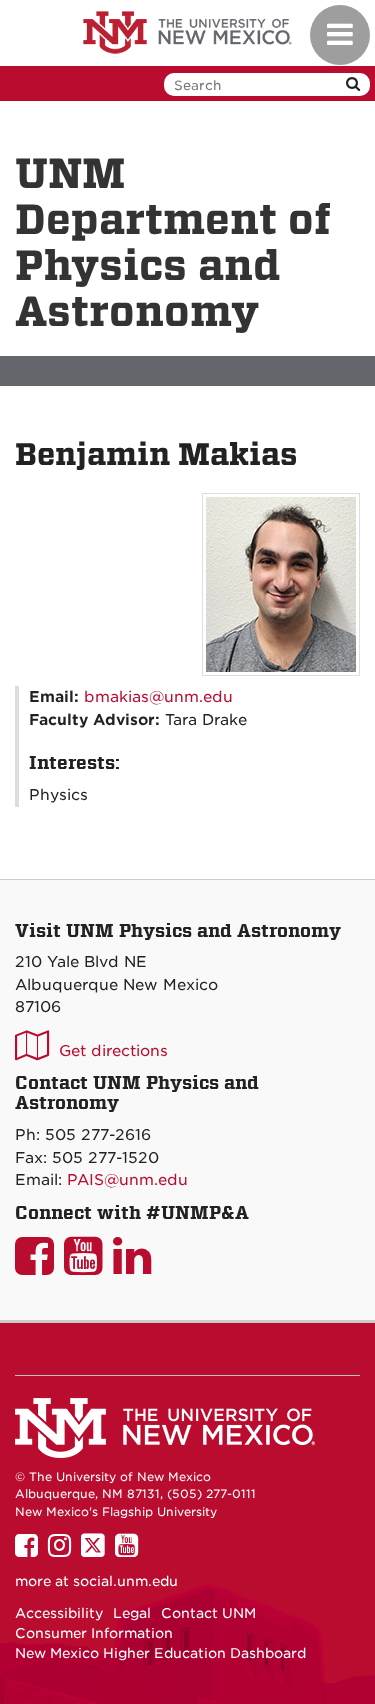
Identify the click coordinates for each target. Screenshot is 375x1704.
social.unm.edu (125, 1581)
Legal (132, 1613)
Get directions (113, 1051)
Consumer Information (94, 1633)
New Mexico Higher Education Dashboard (160, 1653)
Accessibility (59, 1613)
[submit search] (353, 84)
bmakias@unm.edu (158, 697)
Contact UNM (208, 1613)
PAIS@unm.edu (127, 1180)
